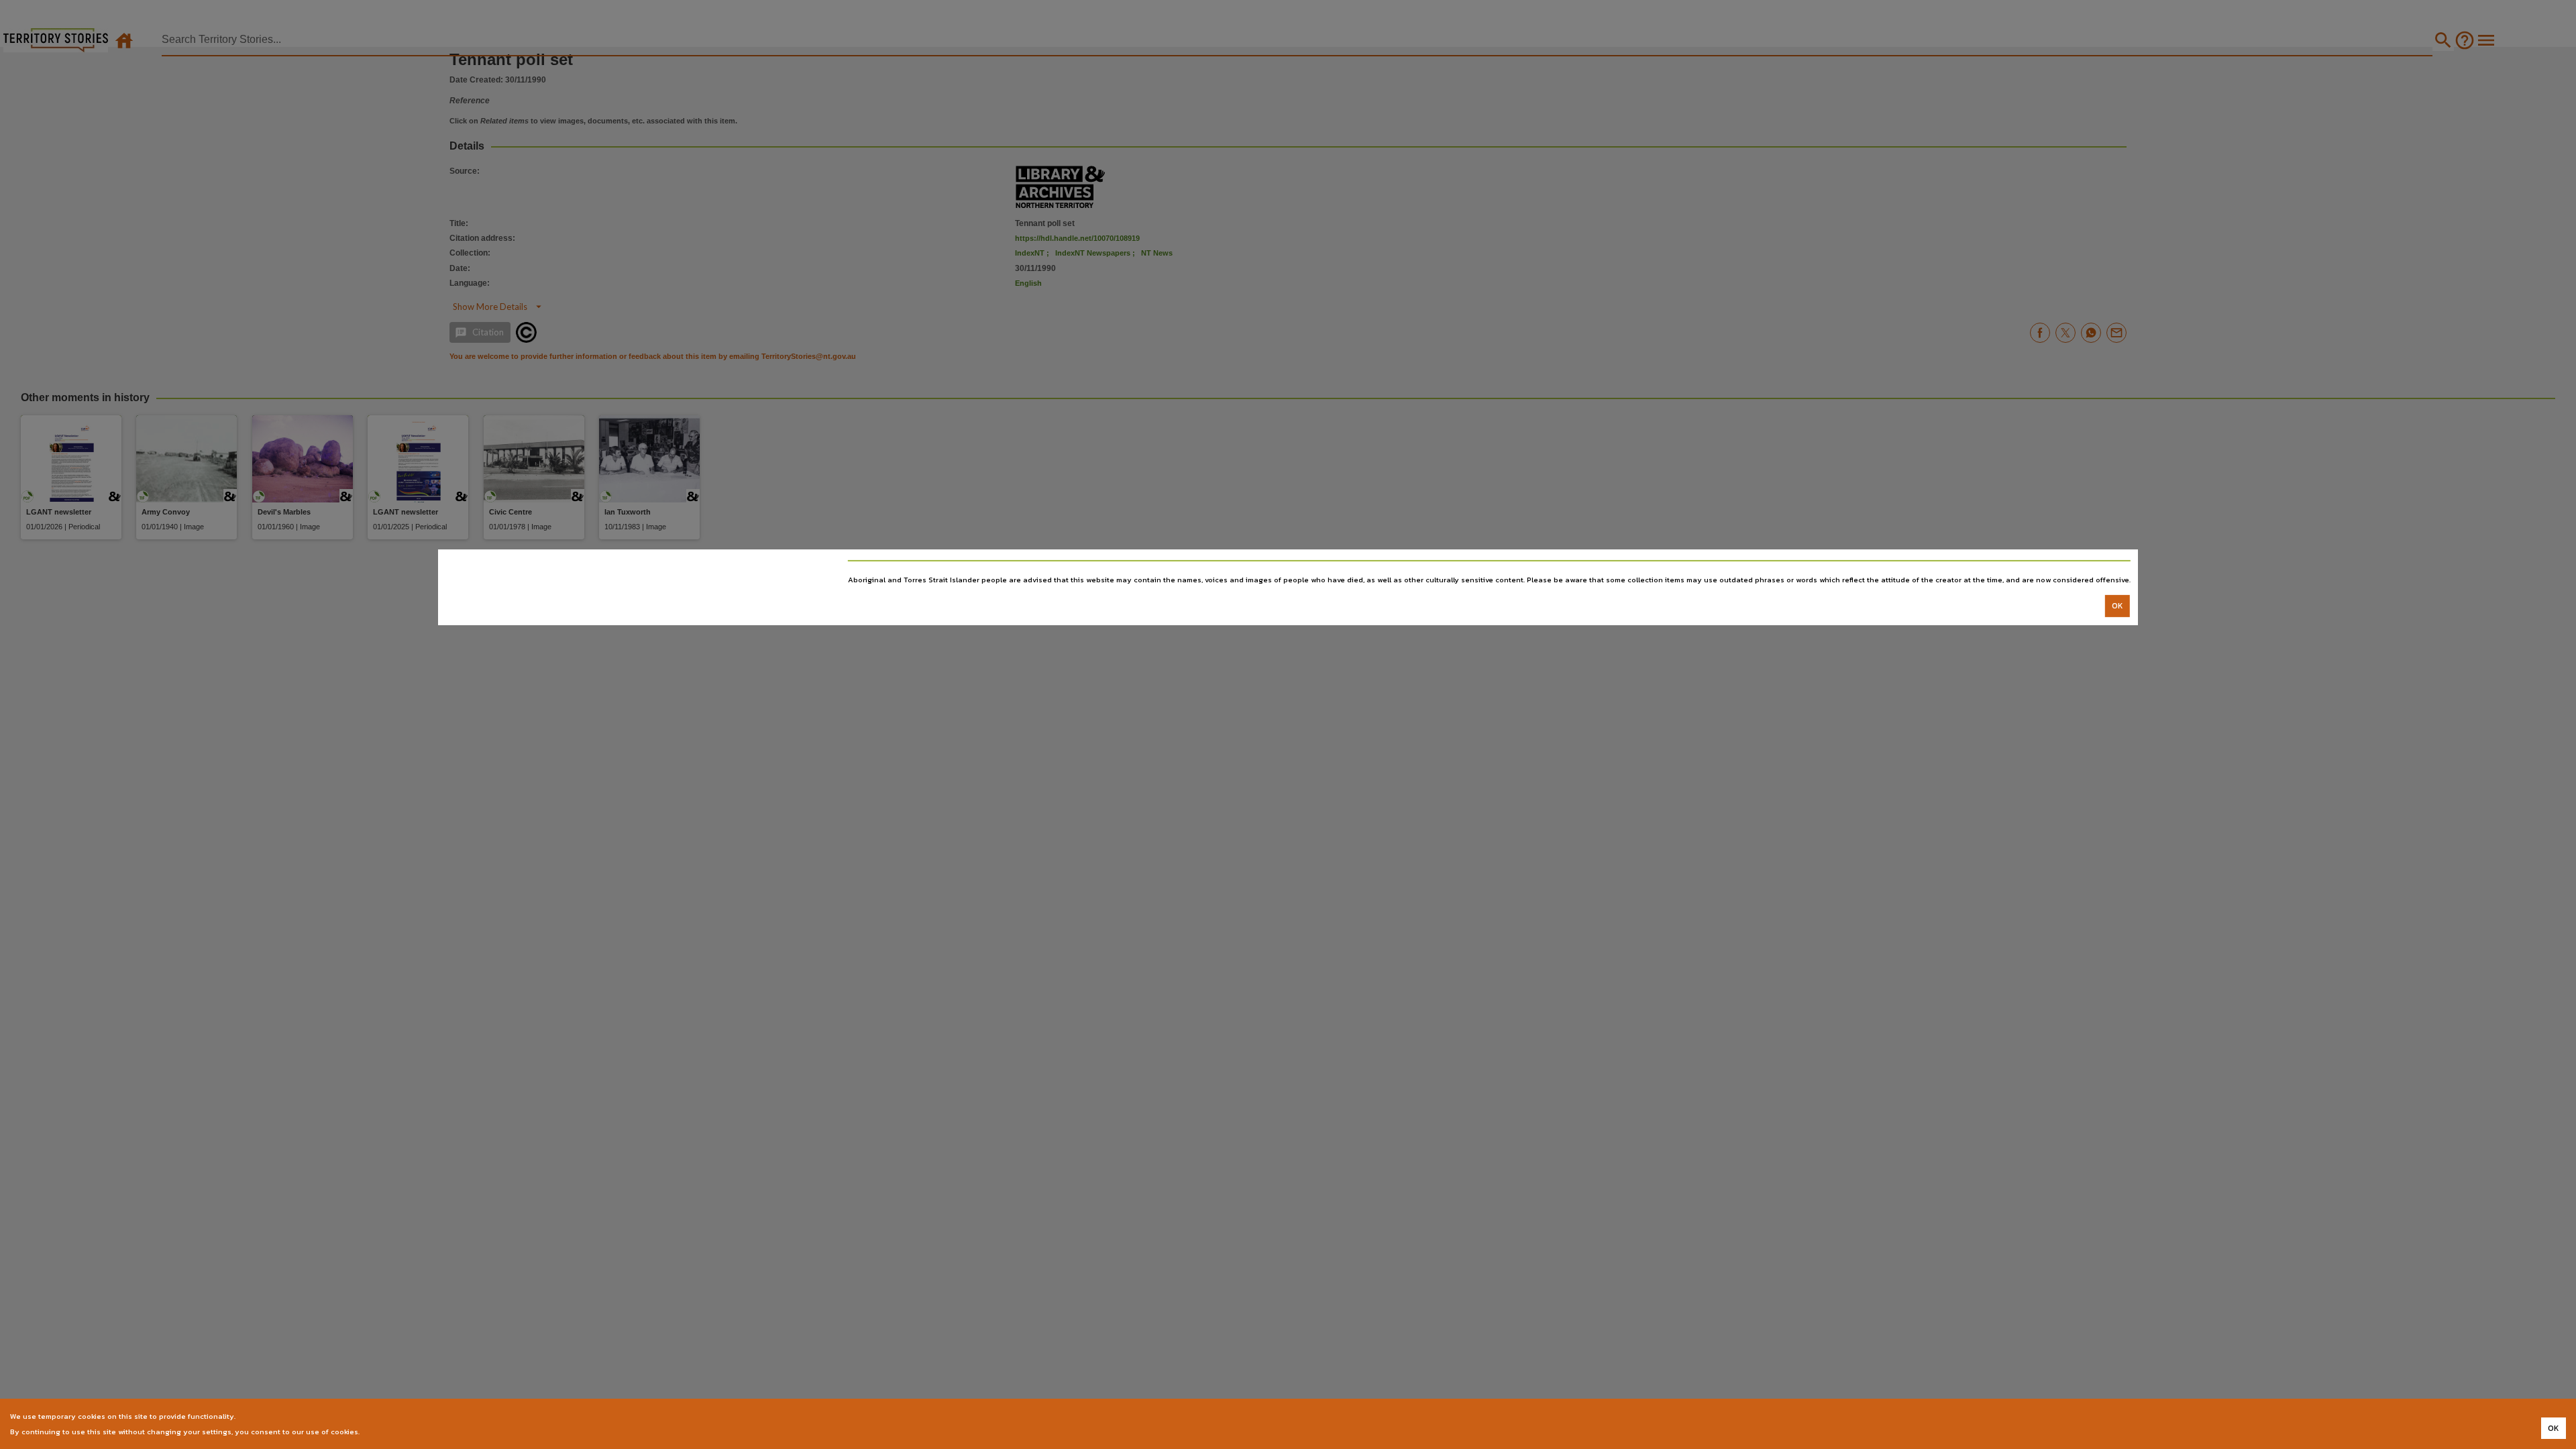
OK (2117, 606)
